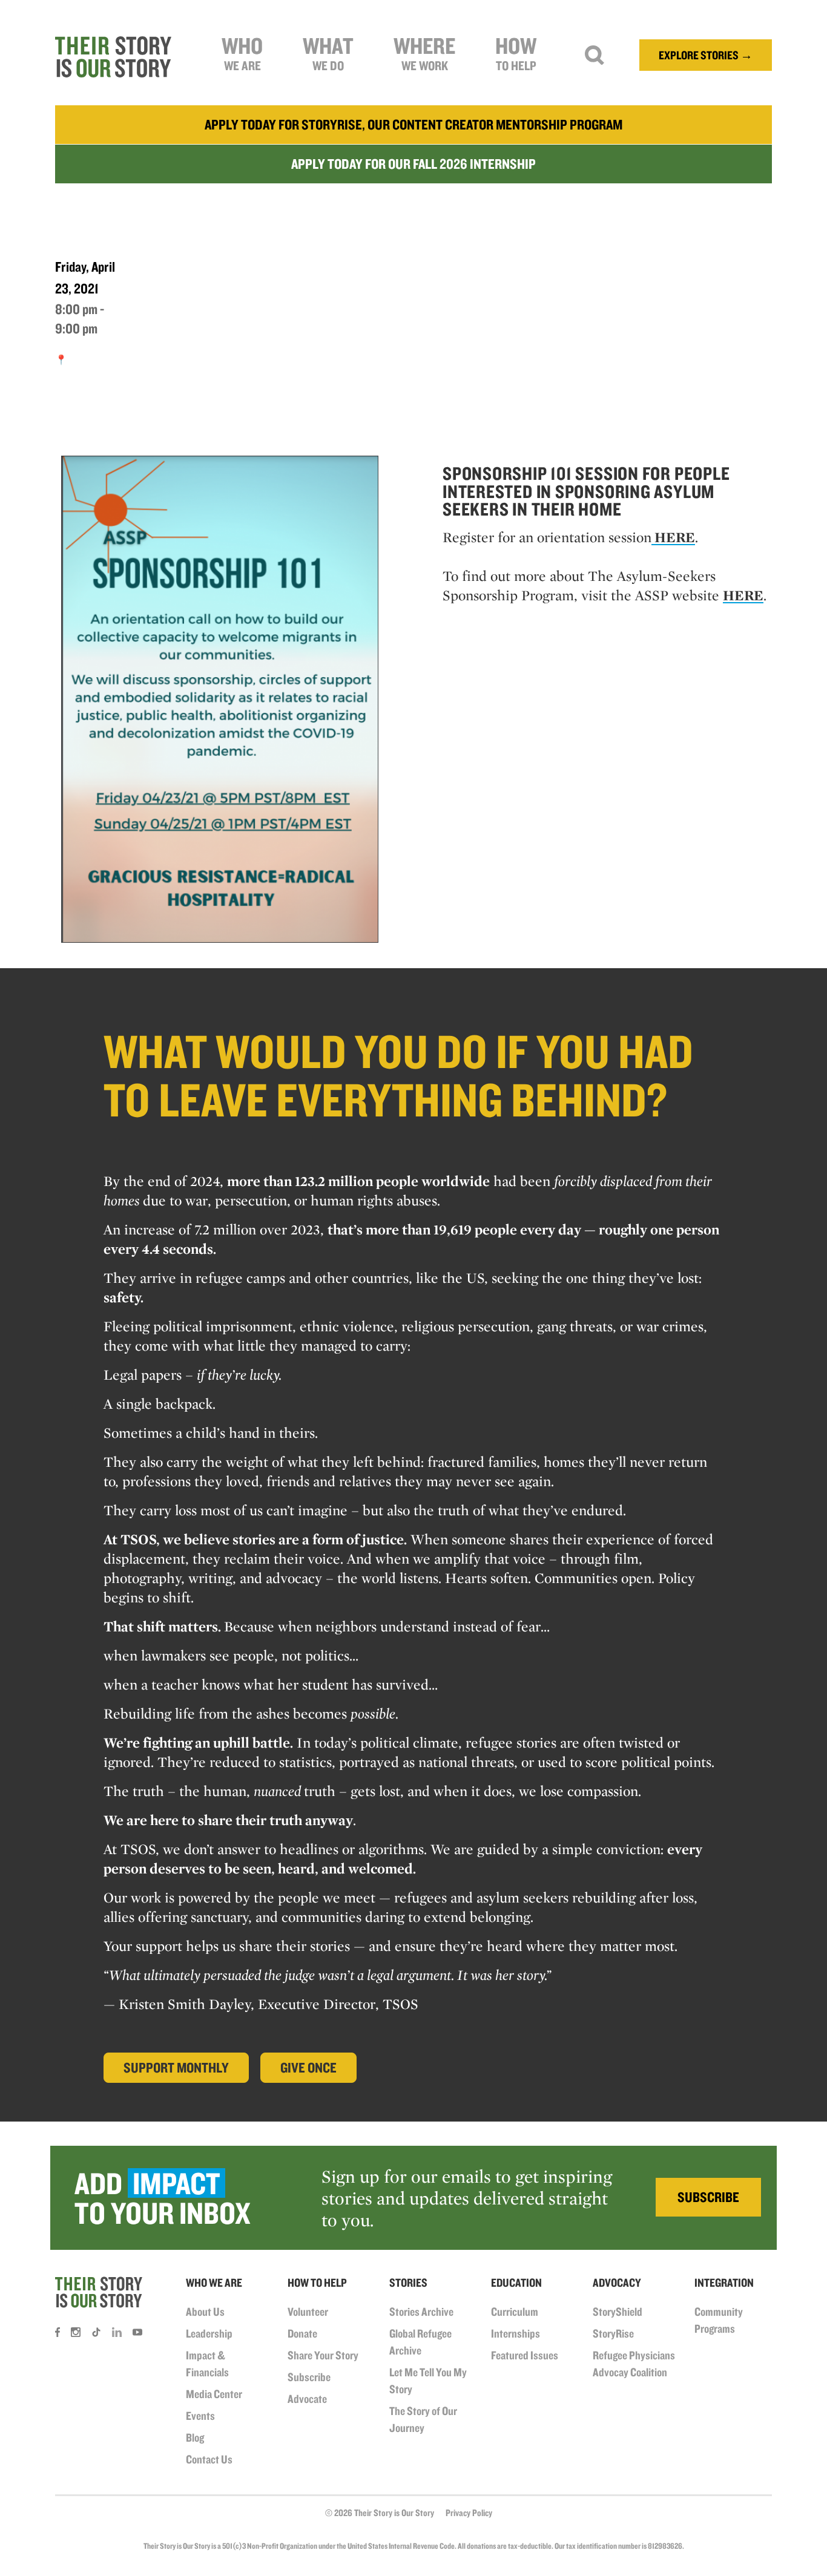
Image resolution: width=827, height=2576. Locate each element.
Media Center (214, 2394)
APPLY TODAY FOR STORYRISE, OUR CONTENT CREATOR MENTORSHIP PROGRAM (413, 124)
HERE (673, 537)
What (328, 52)
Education (516, 2283)
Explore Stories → (706, 55)
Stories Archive (421, 2312)
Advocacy (617, 2283)
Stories (408, 2283)
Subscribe (309, 2377)
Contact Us (209, 2459)
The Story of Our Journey (423, 2419)
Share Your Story (323, 2355)
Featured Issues (525, 2355)
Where (424, 52)
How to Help (317, 2283)
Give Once (308, 2067)
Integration (724, 2283)
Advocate (307, 2399)
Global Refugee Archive (420, 2342)
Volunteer (308, 2312)
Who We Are (214, 2283)
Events (200, 2416)
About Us (205, 2312)
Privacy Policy (469, 2513)
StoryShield (618, 2312)
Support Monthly (176, 2067)
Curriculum (515, 2312)
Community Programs (719, 2320)
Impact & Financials (207, 2364)
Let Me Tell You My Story (428, 2381)
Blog (195, 2437)
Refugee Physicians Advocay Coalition (634, 2364)
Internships (516, 2333)
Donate (302, 2333)
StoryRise (613, 2333)
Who (242, 52)
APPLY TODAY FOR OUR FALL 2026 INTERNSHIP (413, 164)
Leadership (209, 2333)
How (516, 52)
